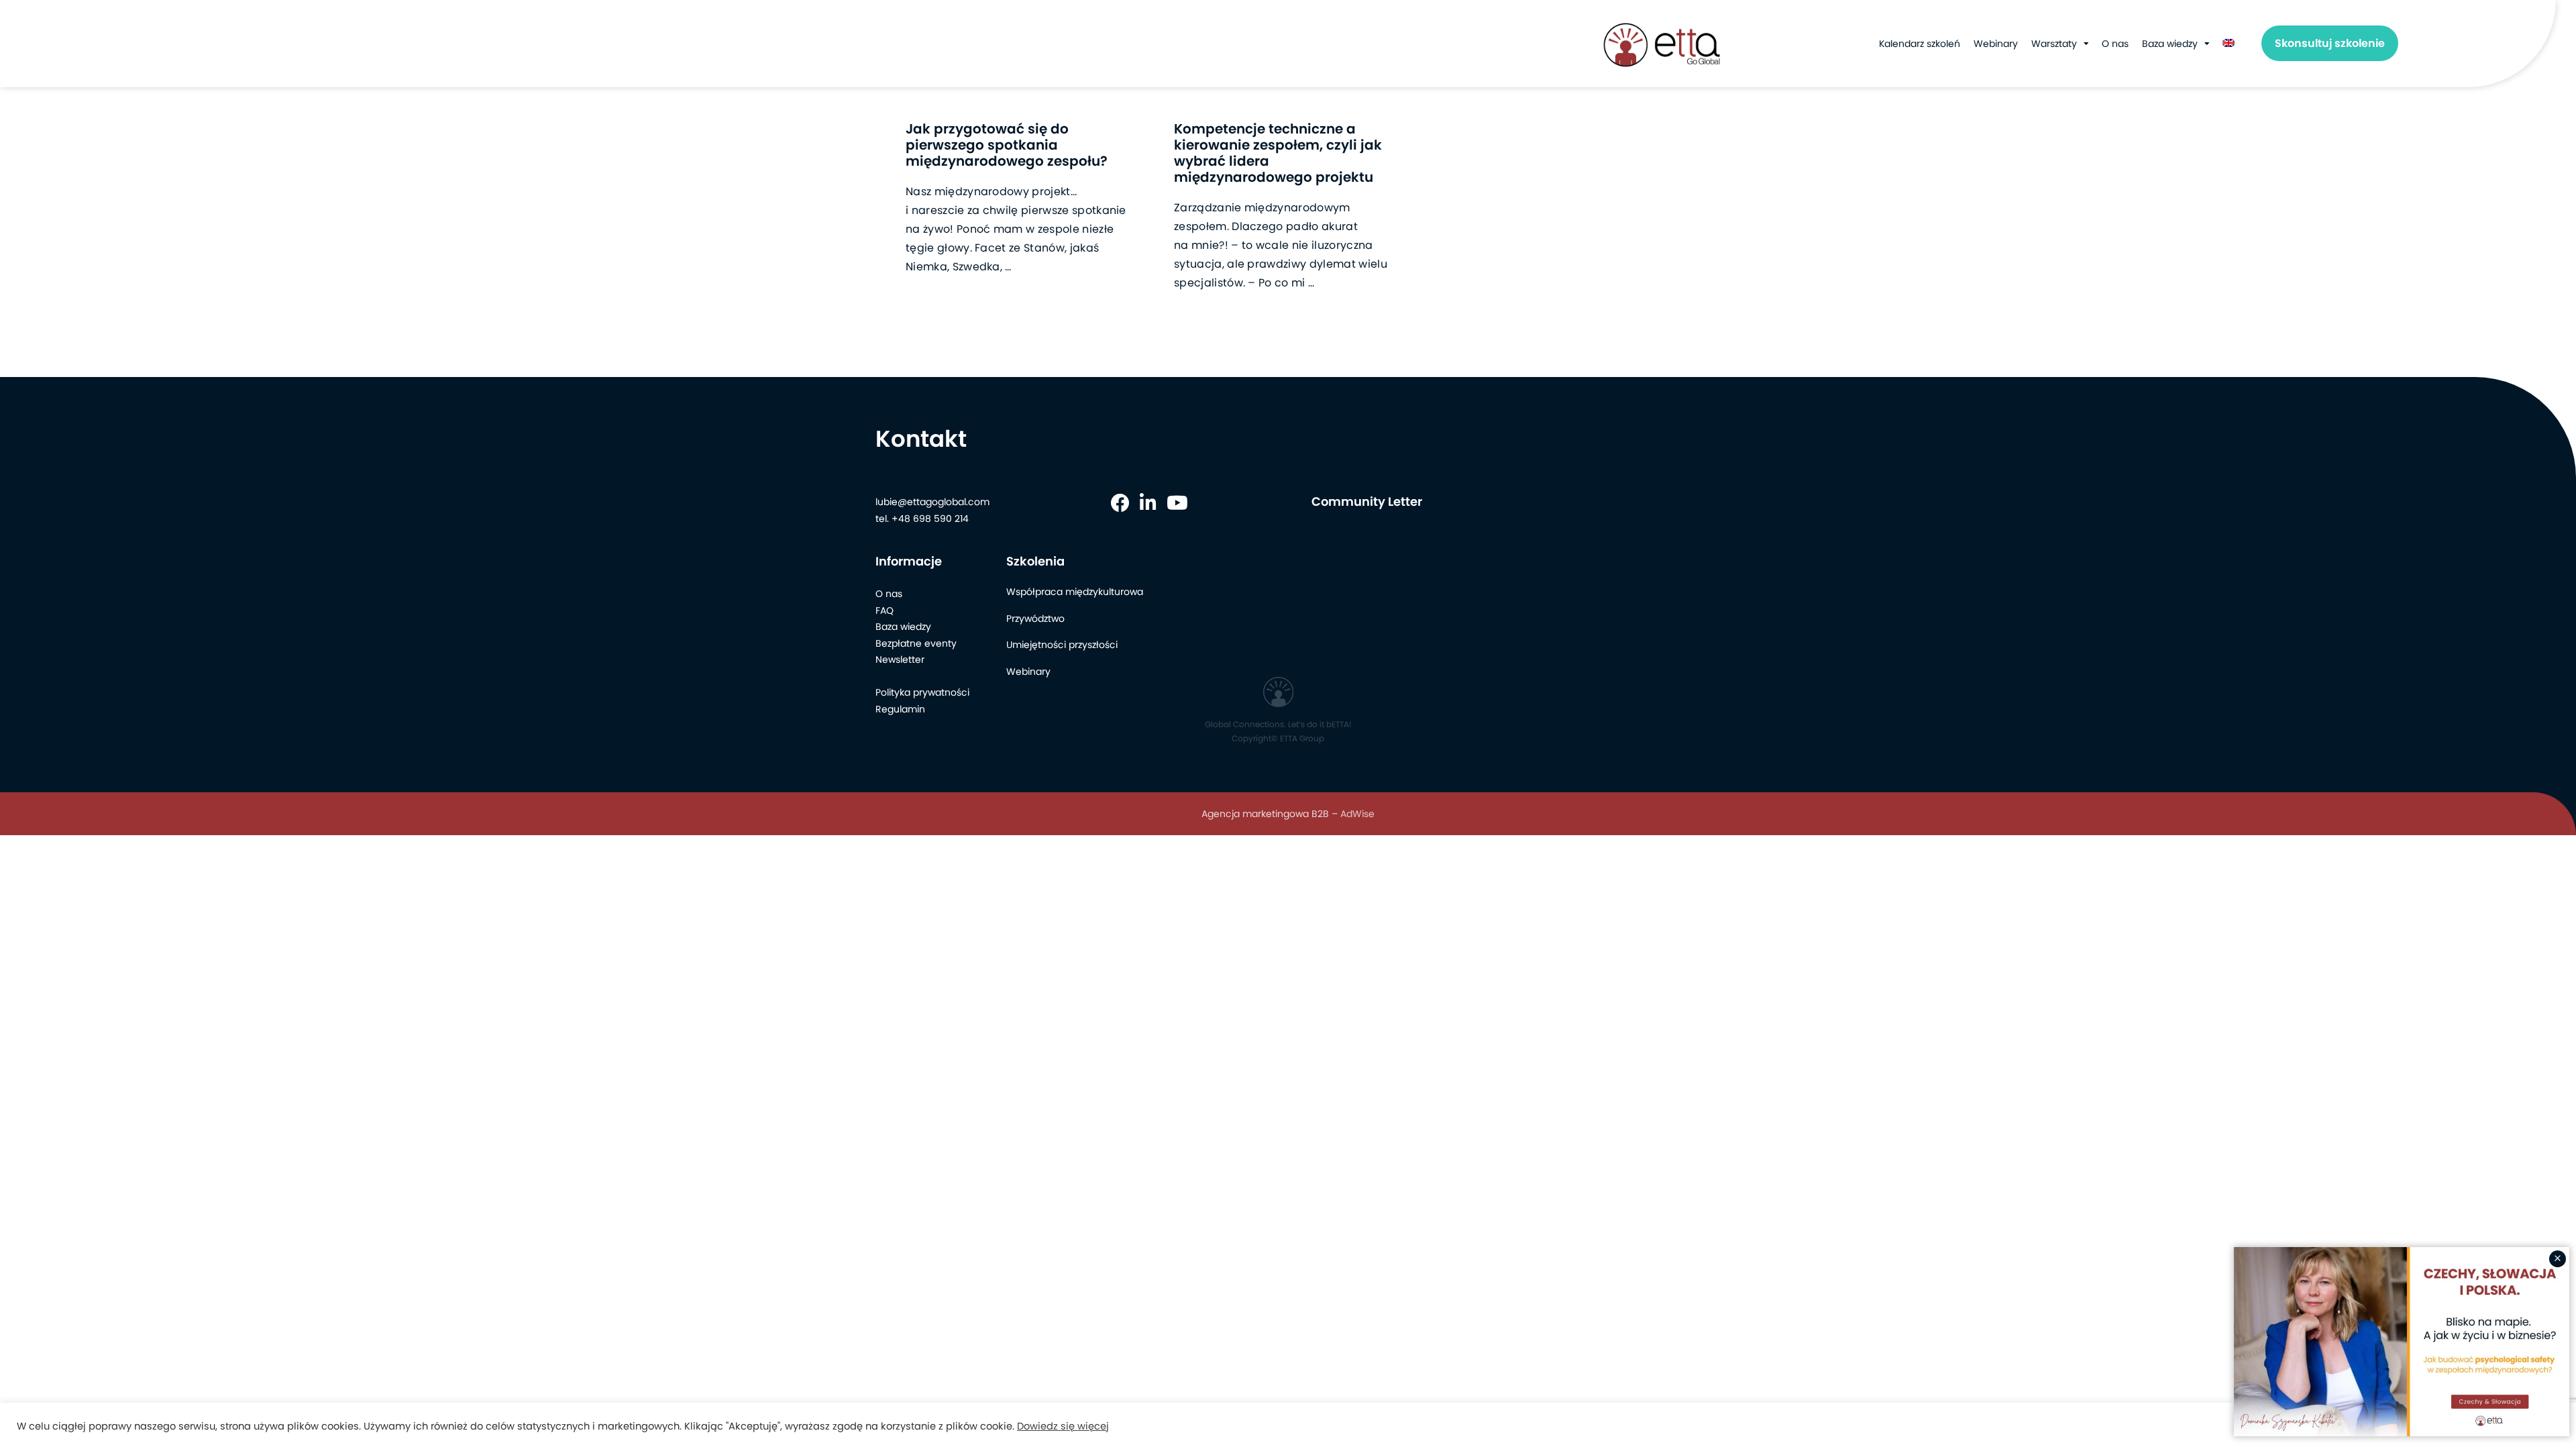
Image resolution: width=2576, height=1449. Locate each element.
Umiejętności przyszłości (1062, 645)
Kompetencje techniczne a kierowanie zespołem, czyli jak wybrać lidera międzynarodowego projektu (1278, 153)
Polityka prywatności (922, 692)
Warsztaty (2054, 44)
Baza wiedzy (2170, 44)
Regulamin (900, 709)
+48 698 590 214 (930, 519)
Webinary (1996, 44)
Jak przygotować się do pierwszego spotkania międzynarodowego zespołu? (1007, 145)
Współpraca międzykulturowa (1075, 592)
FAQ (884, 610)
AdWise (1357, 814)
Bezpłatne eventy (916, 643)
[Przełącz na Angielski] (2229, 44)
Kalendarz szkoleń (1920, 44)
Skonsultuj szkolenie (2330, 43)
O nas (2115, 44)
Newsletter (900, 659)
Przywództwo (1035, 619)
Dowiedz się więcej (1063, 1426)
